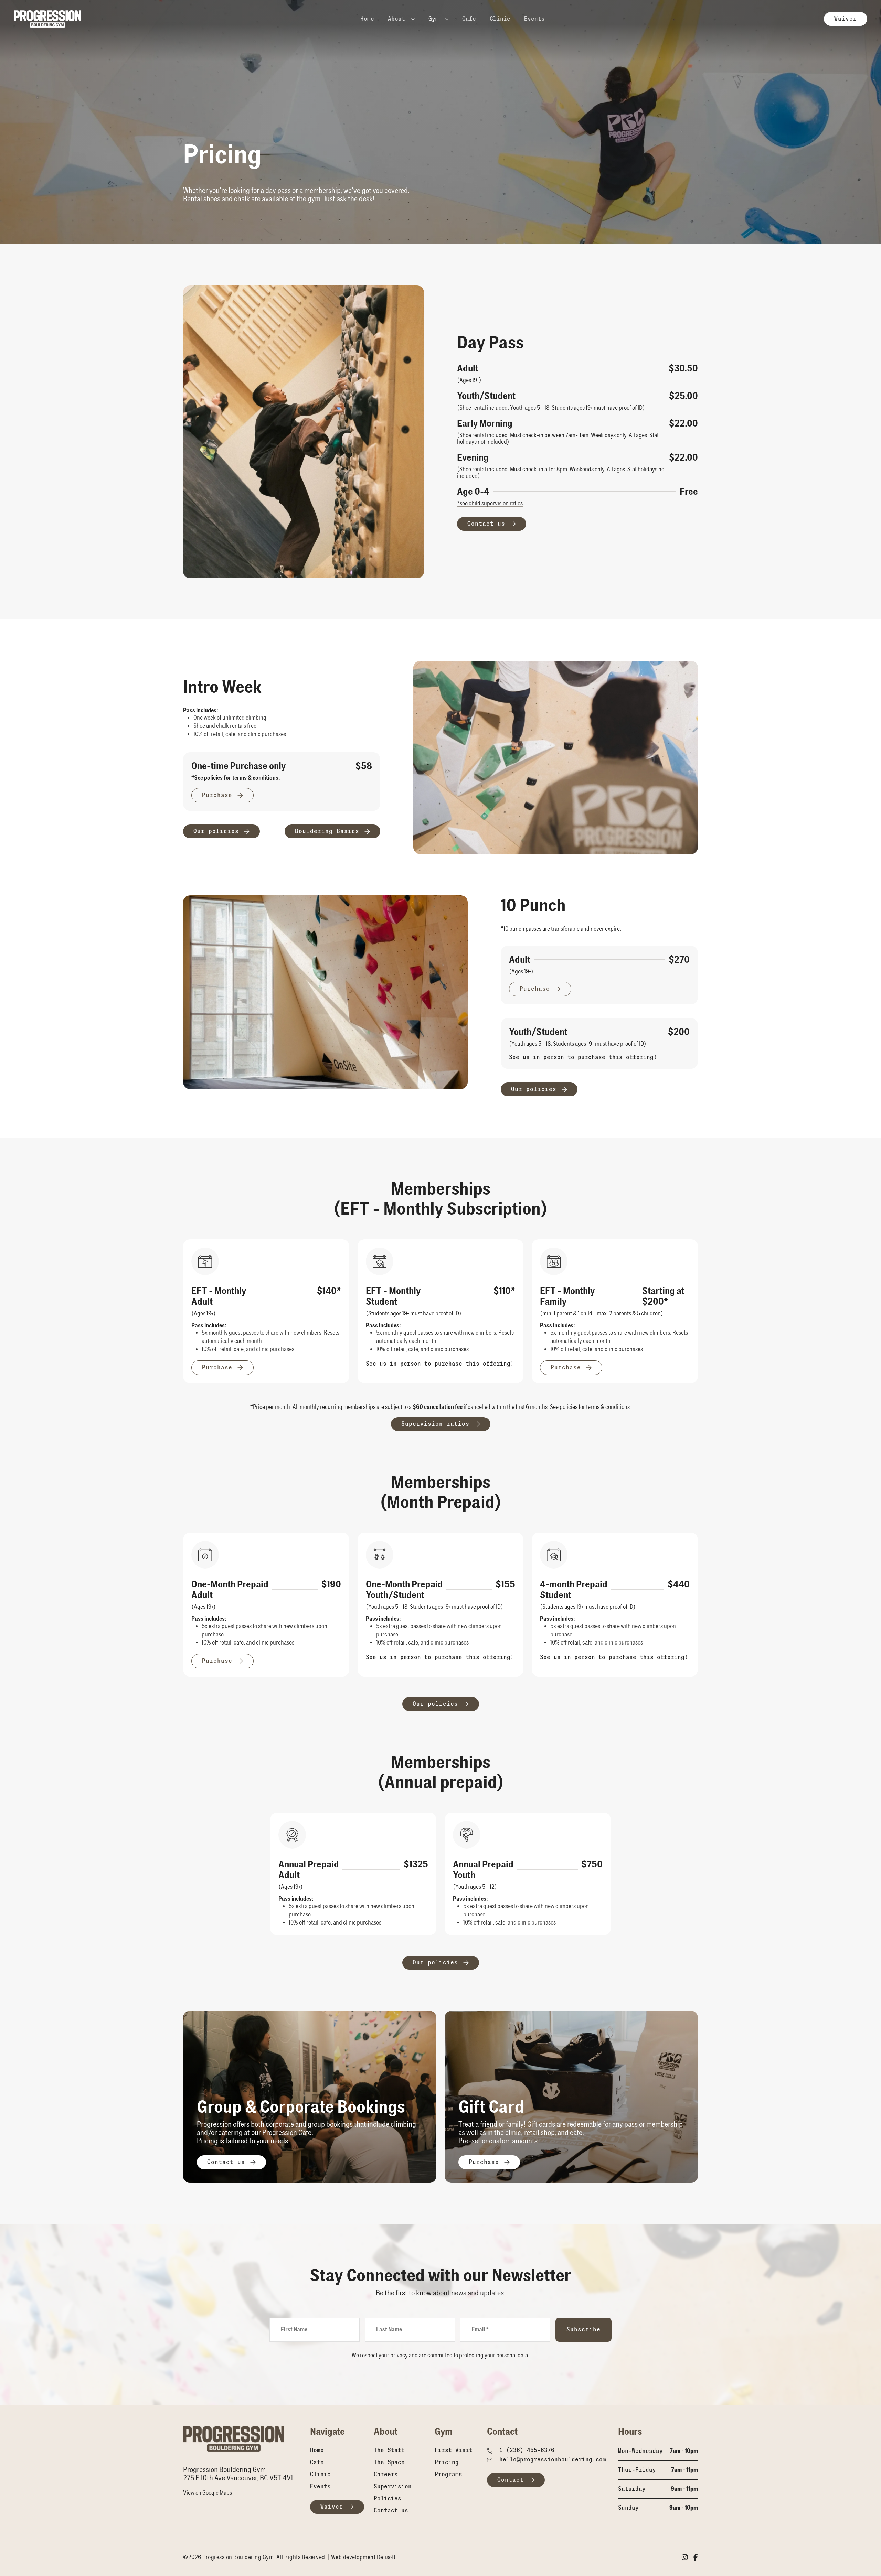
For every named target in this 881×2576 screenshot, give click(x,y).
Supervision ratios (435, 1424)
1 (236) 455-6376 (527, 2450)
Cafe (469, 19)
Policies (388, 2498)
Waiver (846, 19)
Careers (386, 2474)
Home (367, 19)
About (398, 19)
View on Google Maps (208, 2493)
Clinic (500, 19)
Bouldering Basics (327, 831)
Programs (448, 2474)
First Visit (454, 2450)
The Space (389, 2462)
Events (534, 19)
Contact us (486, 524)
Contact (511, 2480)
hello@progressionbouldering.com (553, 2460)
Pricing (447, 2462)
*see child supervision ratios (490, 503)
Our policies (216, 831)
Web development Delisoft (363, 2557)
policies (213, 778)
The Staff (389, 2450)
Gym (435, 19)
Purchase (217, 795)
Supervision (393, 2486)
